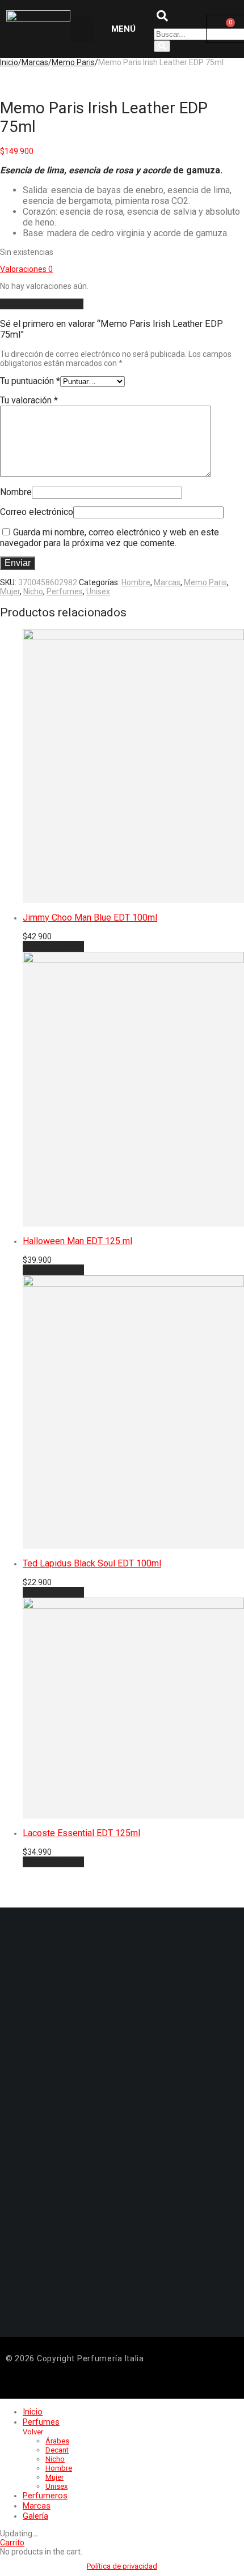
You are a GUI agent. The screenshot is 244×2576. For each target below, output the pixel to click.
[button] (82, 29)
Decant (57, 2450)
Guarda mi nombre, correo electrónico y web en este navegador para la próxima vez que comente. (110, 538)
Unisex (98, 591)
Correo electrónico (37, 512)
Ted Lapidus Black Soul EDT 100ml (92, 1563)
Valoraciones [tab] (26, 269)
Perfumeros (45, 2496)
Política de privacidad (122, 2566)
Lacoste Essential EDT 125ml (81, 1833)
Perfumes (65, 591)
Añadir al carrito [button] (53, 946)
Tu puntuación (30, 381)
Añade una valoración (42, 304)
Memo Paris (73, 62)
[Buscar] (162, 46)
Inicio (33, 2412)
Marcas (167, 582)
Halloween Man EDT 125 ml (77, 1241)
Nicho (33, 591)
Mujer (10, 591)
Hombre (136, 582)
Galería (35, 2516)
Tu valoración (29, 400)
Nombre (16, 492)
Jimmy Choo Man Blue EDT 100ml (90, 917)
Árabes (57, 2441)
